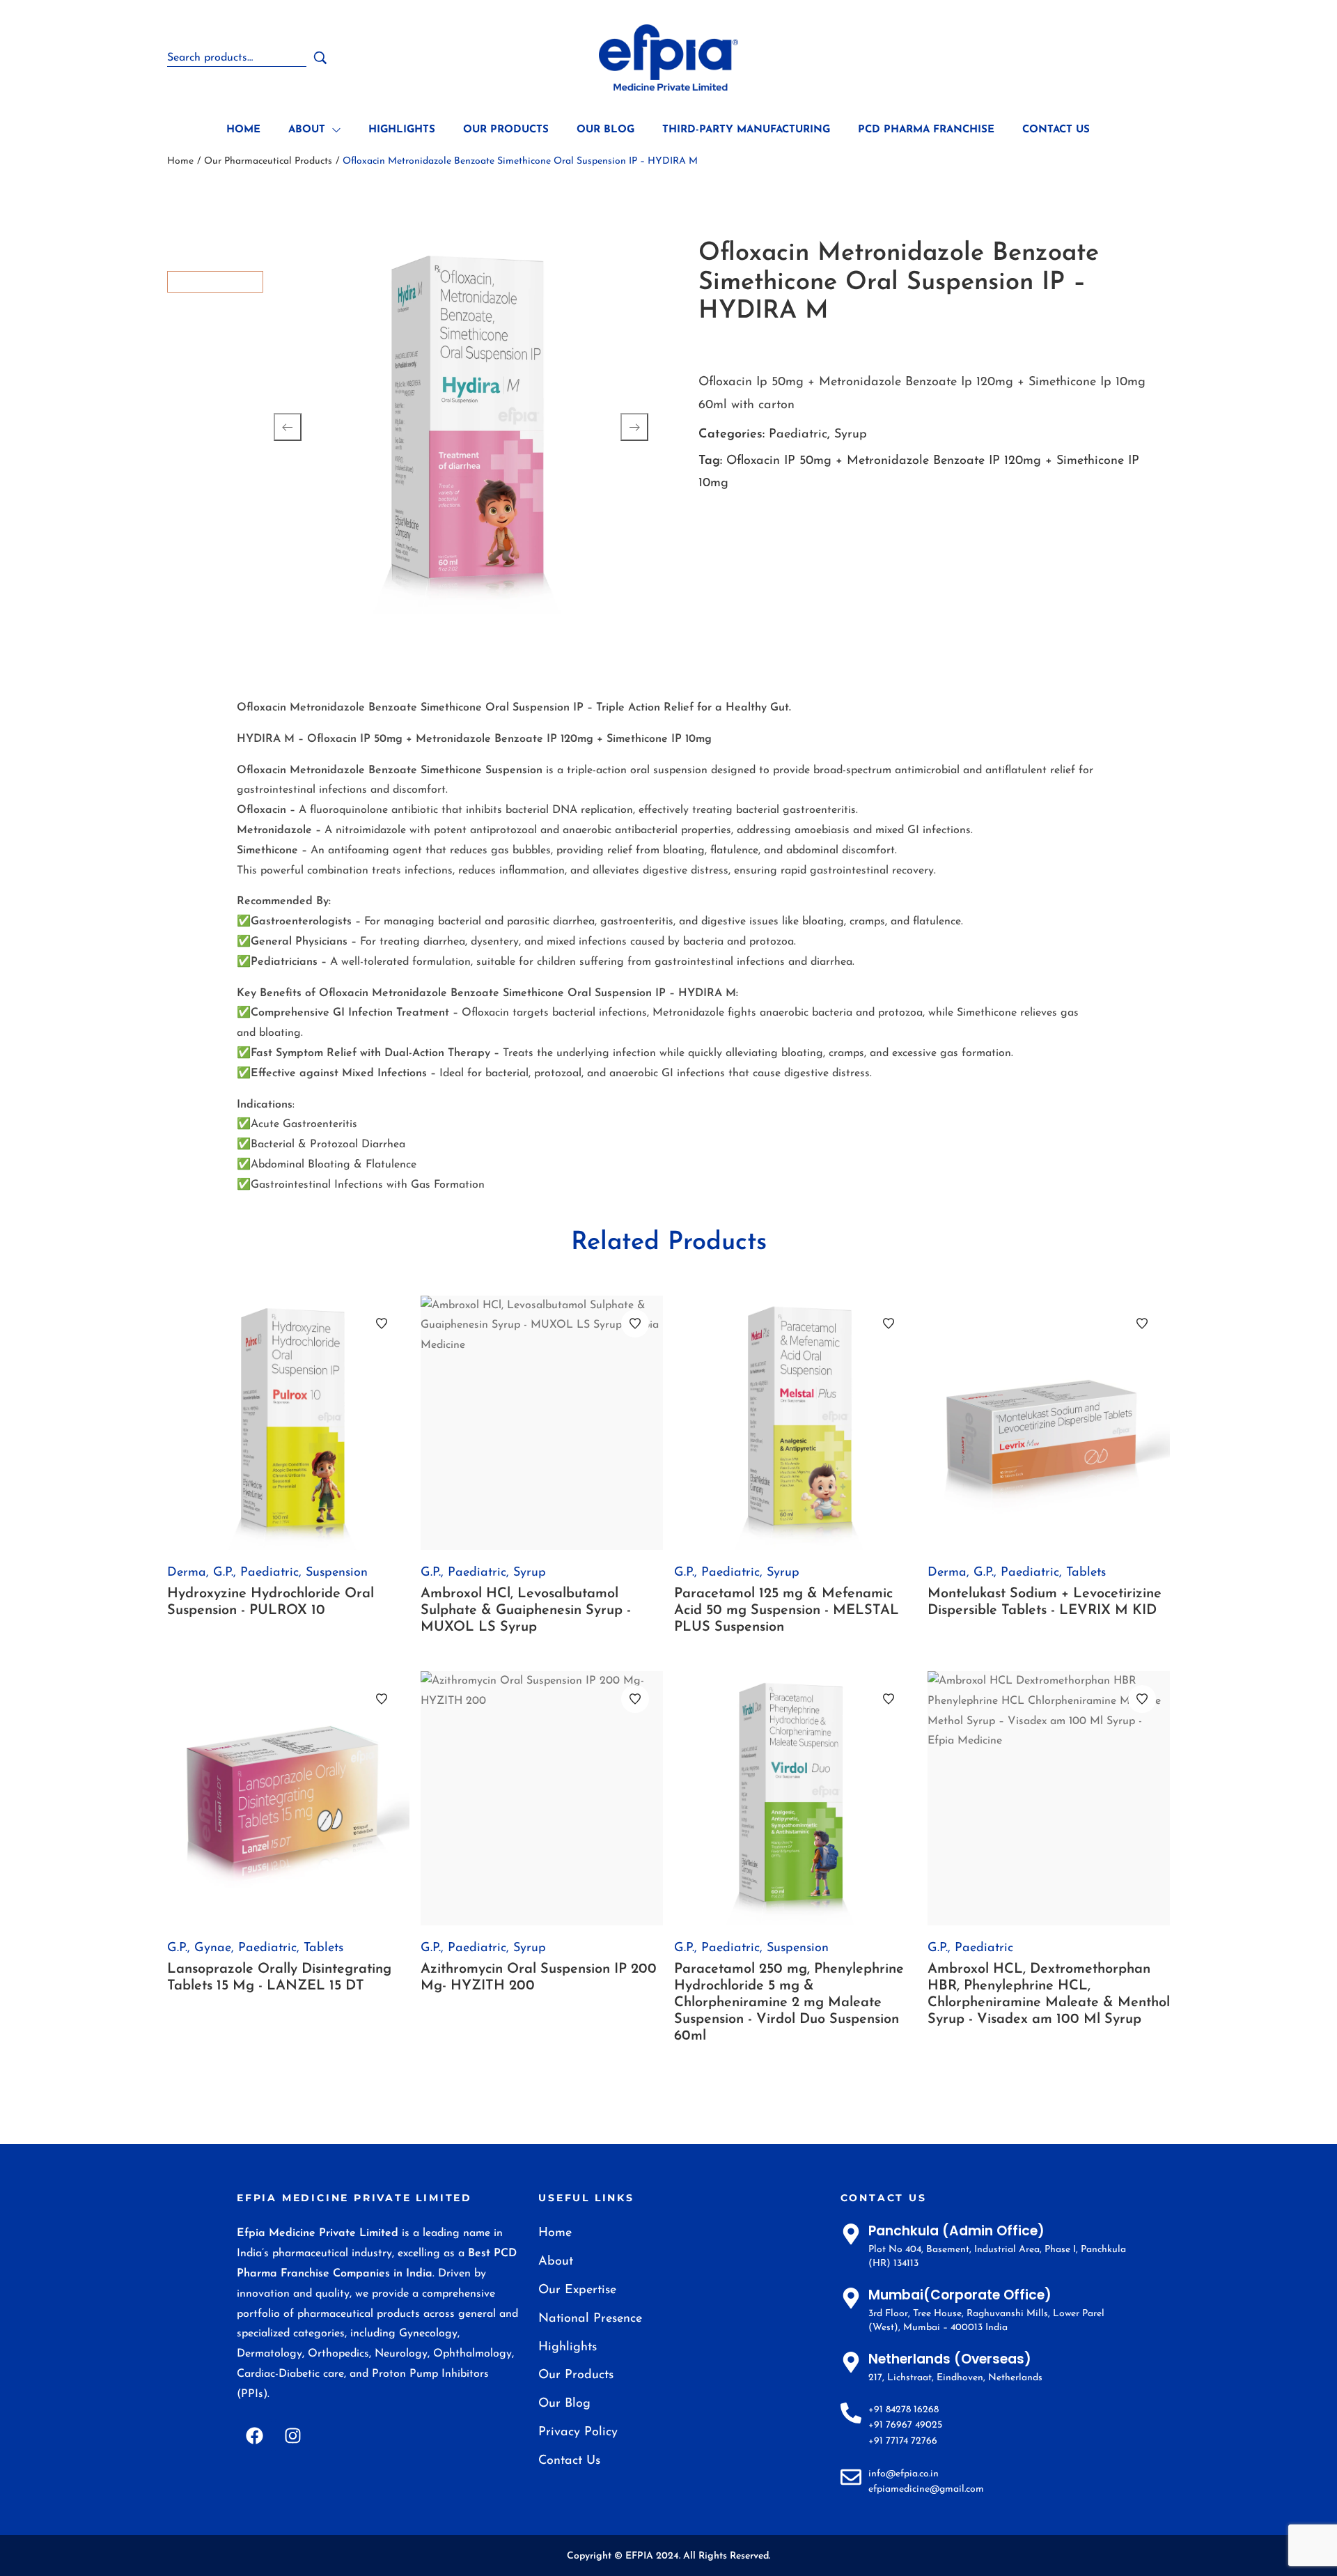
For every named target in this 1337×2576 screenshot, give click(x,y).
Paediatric (798, 435)
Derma (187, 1573)
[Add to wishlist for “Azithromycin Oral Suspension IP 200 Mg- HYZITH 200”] (635, 1699)
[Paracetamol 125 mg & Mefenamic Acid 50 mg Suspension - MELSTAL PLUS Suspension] (795, 1423)
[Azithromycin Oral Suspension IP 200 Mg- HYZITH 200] (542, 1798)
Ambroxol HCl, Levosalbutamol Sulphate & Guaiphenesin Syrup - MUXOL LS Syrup (526, 1611)
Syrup (851, 435)
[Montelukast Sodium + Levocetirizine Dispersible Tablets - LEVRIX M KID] (1049, 1423)
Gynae (213, 1948)
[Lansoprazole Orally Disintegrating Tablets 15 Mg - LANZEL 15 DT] (288, 1798)
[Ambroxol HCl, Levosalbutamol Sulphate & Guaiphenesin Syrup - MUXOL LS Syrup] (542, 1423)
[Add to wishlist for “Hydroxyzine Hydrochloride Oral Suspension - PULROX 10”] (382, 1324)
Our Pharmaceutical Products (268, 161)
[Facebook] (254, 2436)
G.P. (223, 1573)
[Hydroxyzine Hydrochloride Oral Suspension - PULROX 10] (288, 1423)
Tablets (1086, 1573)
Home (180, 161)
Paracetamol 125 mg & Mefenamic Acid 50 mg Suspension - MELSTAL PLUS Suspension (787, 1611)
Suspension (337, 1573)
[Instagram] (292, 2436)
